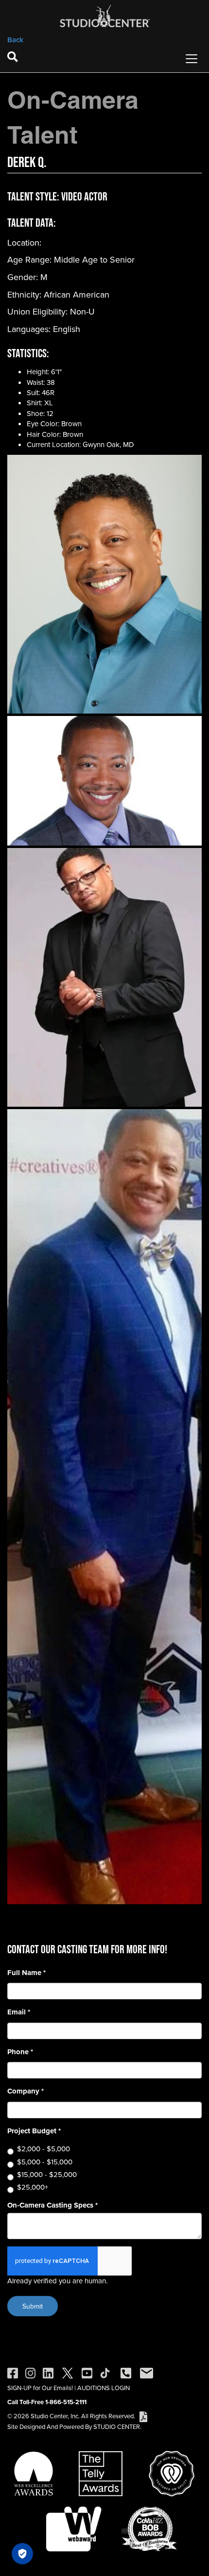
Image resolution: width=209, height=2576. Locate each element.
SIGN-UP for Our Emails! (40, 2388)
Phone (20, 2052)
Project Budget (34, 2131)
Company (26, 2091)
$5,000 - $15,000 (45, 2162)
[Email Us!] (147, 2372)
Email (19, 2012)
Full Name (26, 1973)
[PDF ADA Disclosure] (143, 2416)
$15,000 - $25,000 (47, 2174)
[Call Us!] (126, 2372)
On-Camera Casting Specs (52, 2205)
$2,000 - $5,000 (44, 2149)
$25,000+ (33, 2187)
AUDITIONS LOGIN (104, 2388)
